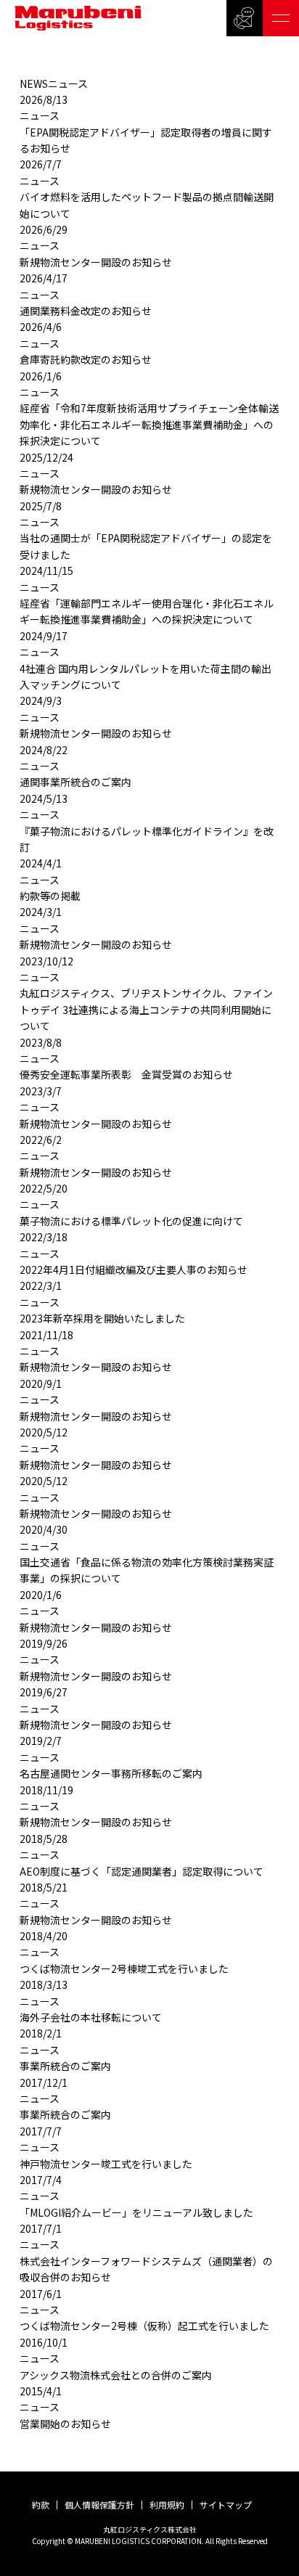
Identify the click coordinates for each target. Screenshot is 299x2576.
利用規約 (167, 2505)
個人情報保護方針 (99, 2505)
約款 (41, 2505)
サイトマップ (226, 2505)
